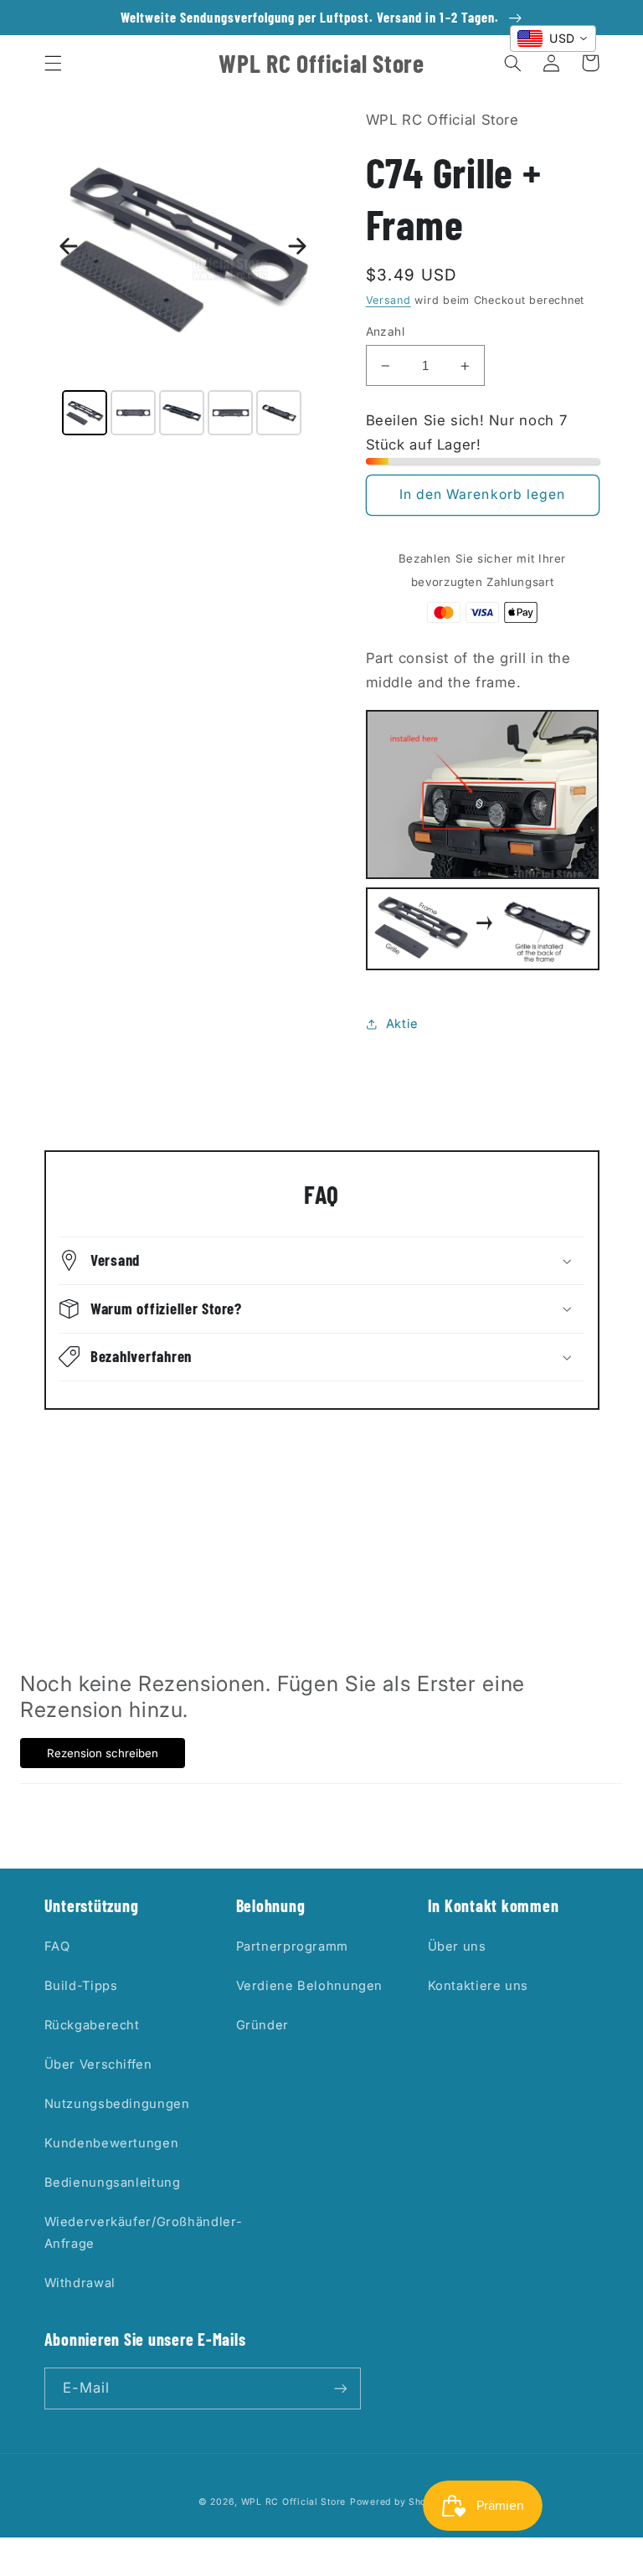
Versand (388, 300)
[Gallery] (183, 275)
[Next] (297, 246)
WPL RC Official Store (293, 2502)
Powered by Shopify (397, 2502)
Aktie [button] (402, 1024)
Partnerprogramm (292, 1946)
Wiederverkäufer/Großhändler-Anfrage (144, 2233)
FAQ (57, 1946)
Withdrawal (80, 2283)
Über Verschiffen (98, 2064)
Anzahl (386, 332)
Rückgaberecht (92, 2025)
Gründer (262, 2025)
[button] (53, 63)
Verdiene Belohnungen (310, 1986)
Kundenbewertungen (112, 2143)
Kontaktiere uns (478, 1986)
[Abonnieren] (340, 2388)
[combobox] (553, 39)
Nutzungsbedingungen (117, 2104)
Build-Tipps (81, 1986)
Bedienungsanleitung (113, 2183)
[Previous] (69, 246)
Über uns (457, 1946)
